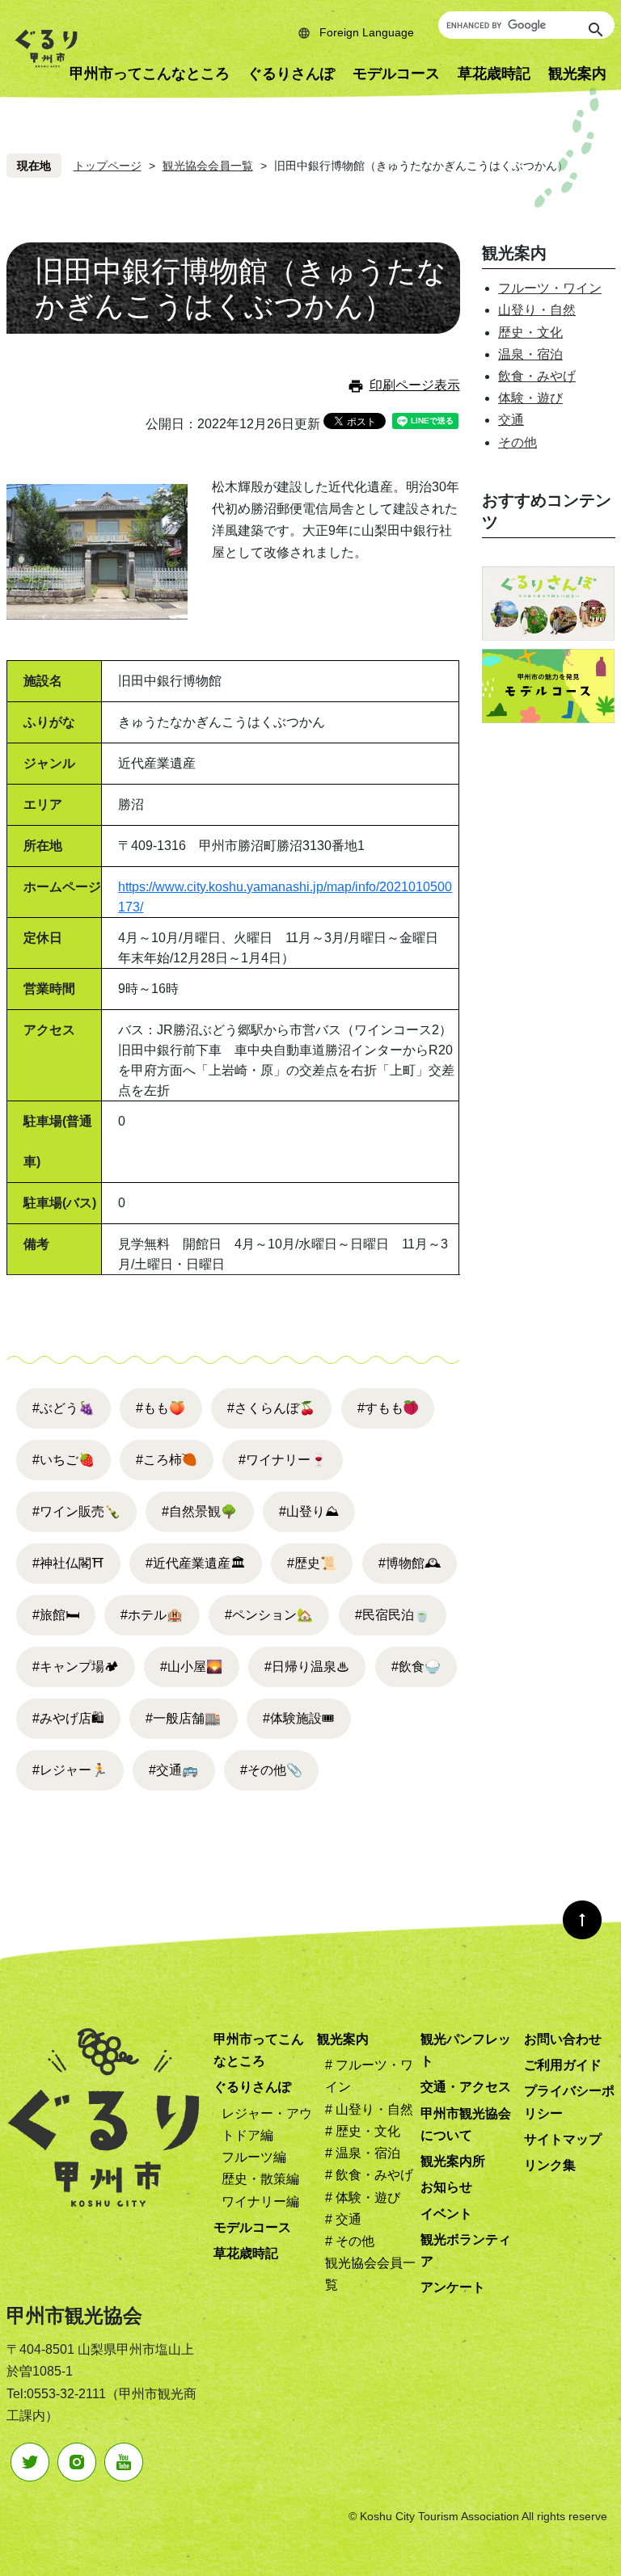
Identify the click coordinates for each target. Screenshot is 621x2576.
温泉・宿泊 (530, 354)
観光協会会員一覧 (208, 166)
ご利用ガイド (563, 2065)
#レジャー (70, 1770)
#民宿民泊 (393, 1615)
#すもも (380, 1408)
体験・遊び (530, 398)
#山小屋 (191, 1667)
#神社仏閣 (68, 1563)
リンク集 (550, 2165)
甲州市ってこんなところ (150, 74)
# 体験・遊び (363, 2197)
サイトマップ (563, 2139)
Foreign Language (367, 32)
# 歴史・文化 (363, 2131)
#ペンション (269, 1615)
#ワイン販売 (76, 1511)
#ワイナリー (283, 1460)
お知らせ (446, 2187)
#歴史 (312, 1563)
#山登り (309, 1511)
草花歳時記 (494, 74)
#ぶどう (63, 1408)
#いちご (63, 1460)
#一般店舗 (183, 1718)
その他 (517, 442)
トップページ (108, 166)
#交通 (173, 1770)
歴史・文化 (530, 333)
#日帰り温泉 (307, 1667)
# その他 (350, 2241)
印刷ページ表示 (415, 385)
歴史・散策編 (260, 2179)
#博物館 (410, 1563)
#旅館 (56, 1615)
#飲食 (416, 1667)
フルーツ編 (254, 2157)
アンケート (453, 2287)
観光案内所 (453, 2161)
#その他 (271, 1770)
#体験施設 (299, 1718)
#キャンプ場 (76, 1667)
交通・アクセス (466, 2087)
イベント (446, 2214)
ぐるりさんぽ (291, 74)
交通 (511, 420)
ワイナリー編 (260, 2201)
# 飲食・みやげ (369, 2175)
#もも (161, 1408)
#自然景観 (199, 1511)
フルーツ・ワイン (550, 288)
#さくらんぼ (271, 1408)
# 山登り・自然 (369, 2109)
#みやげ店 (68, 1718)
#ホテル (152, 1615)
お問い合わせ (563, 2039)
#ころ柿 (159, 1460)
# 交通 (343, 2219)
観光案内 (343, 2039)
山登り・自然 (537, 310)
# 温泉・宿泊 (363, 2153)
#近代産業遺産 (195, 1563)
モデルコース (396, 74)
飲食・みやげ (537, 376)
